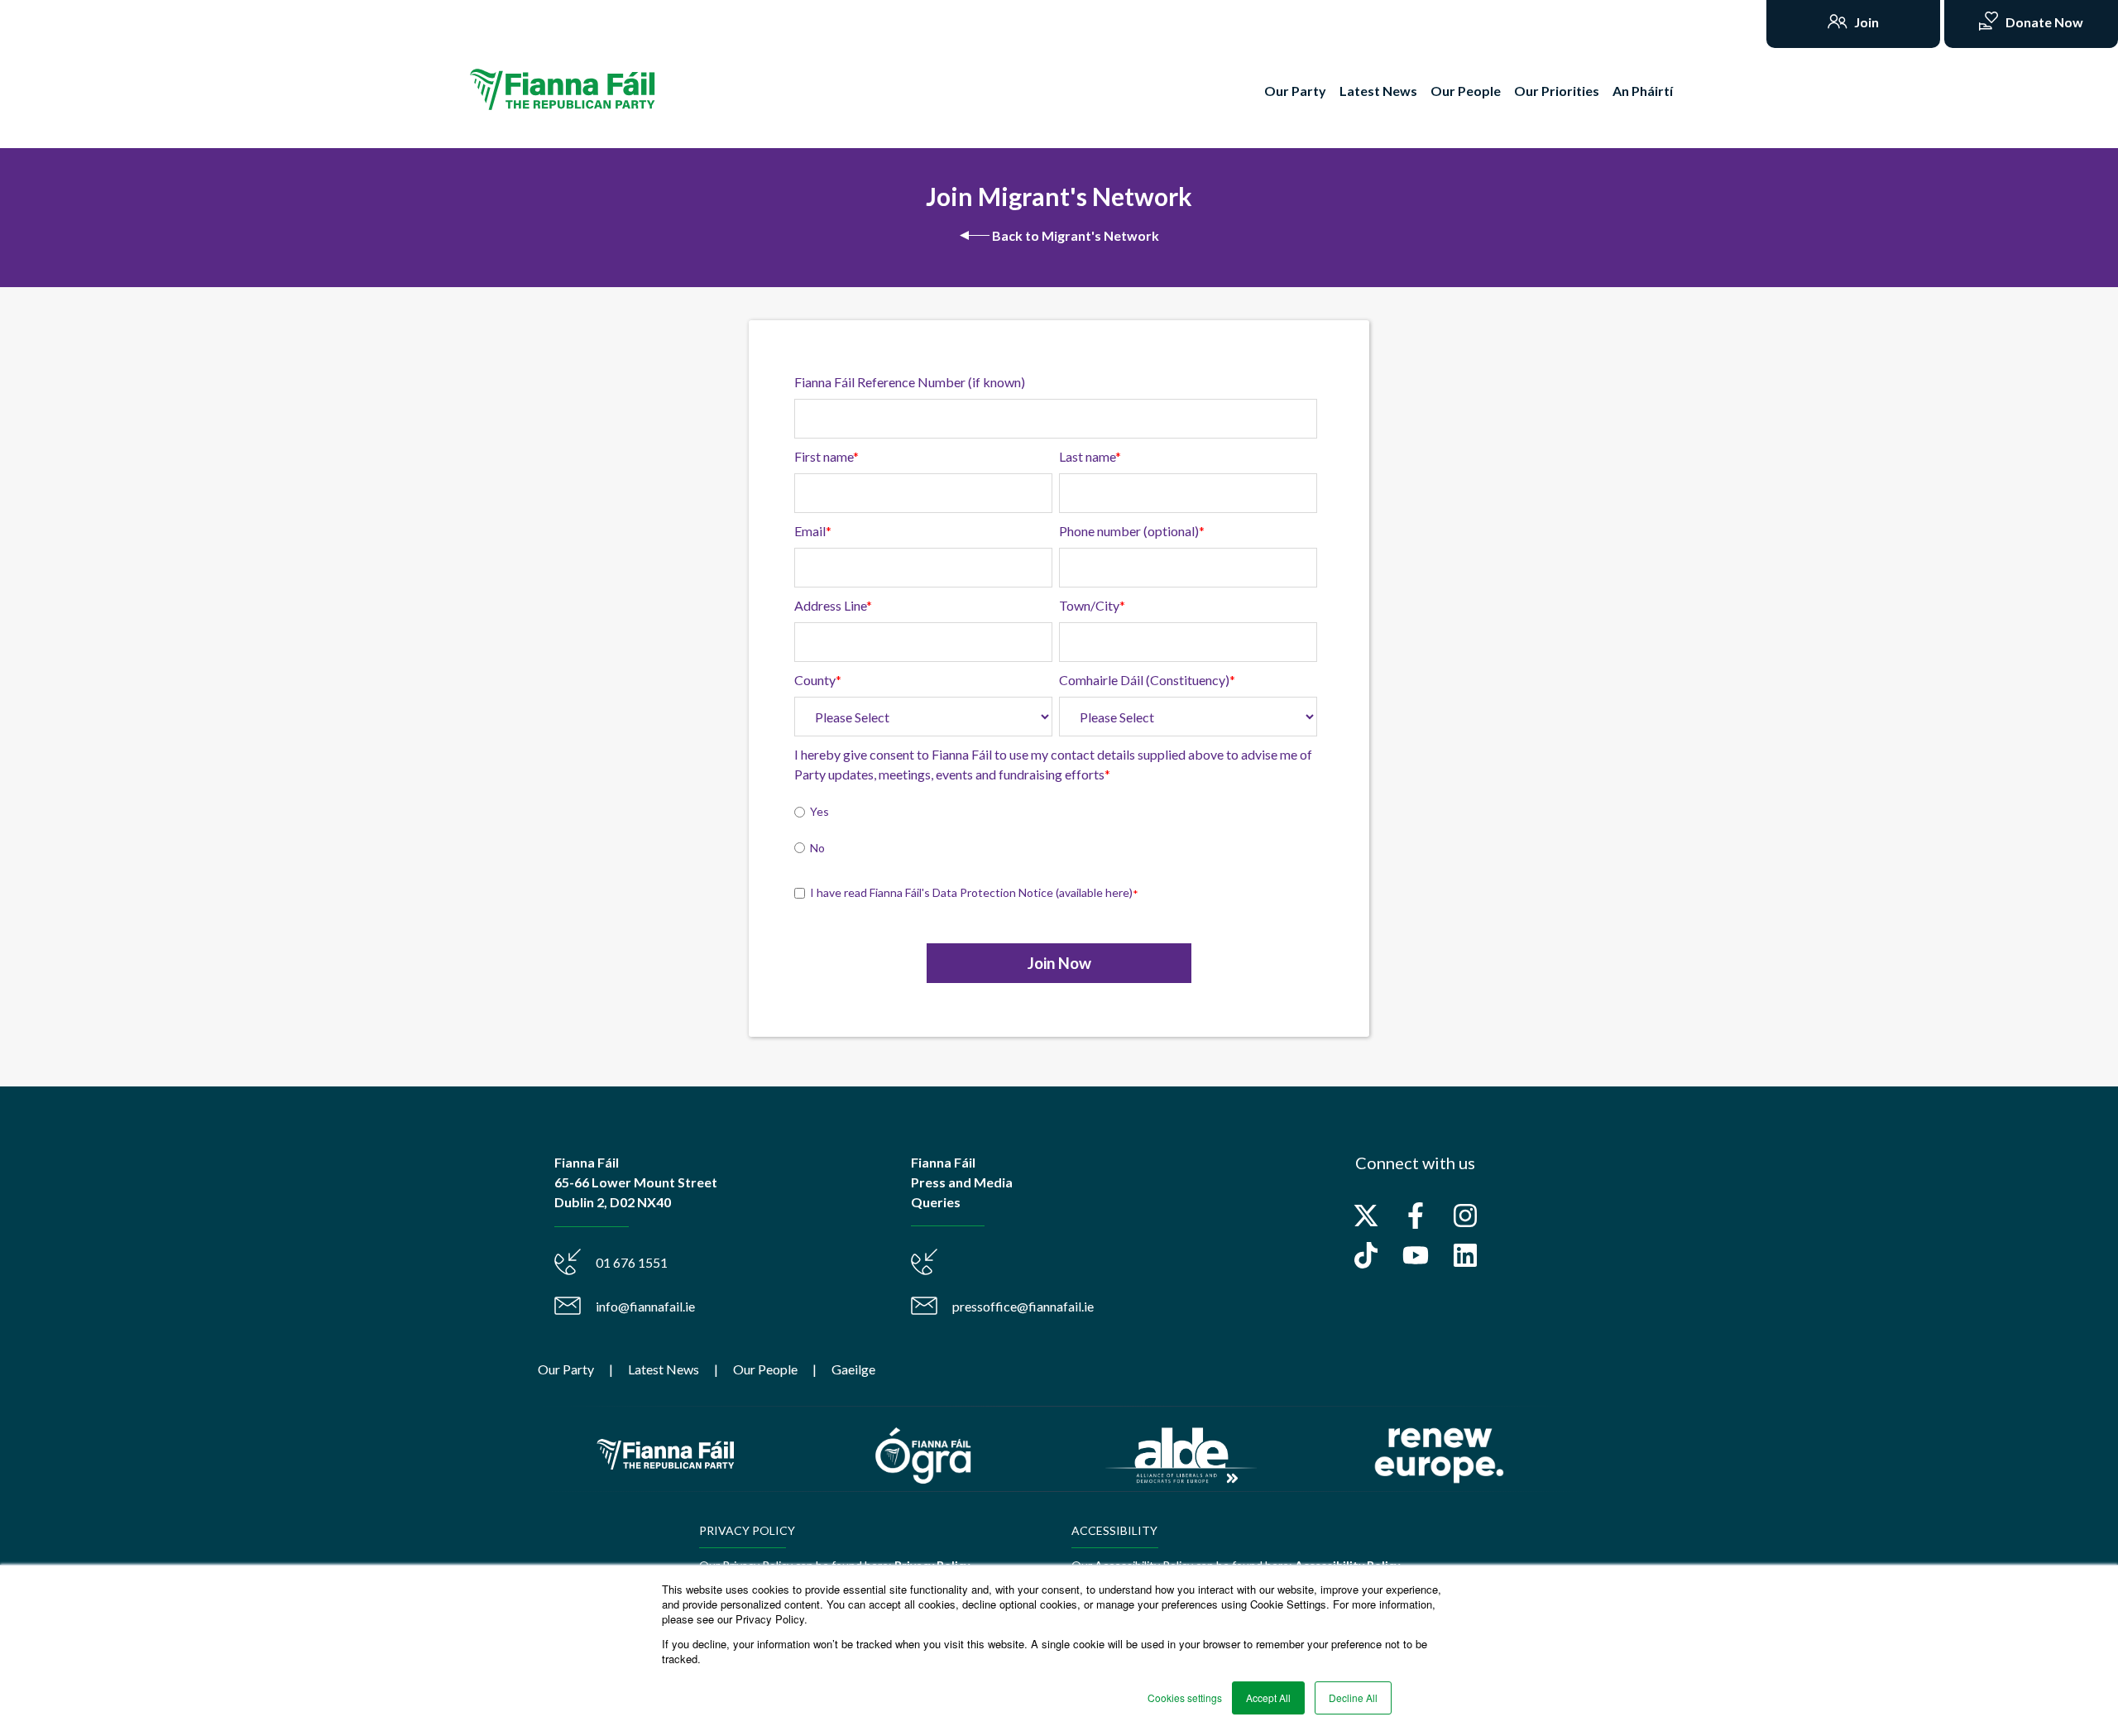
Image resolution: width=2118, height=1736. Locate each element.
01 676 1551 (632, 1262)
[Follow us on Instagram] (1465, 1216)
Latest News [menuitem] (664, 1369)
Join (1865, 22)
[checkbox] (1056, 832)
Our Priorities (1557, 91)
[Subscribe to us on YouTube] (1416, 1255)
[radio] (1056, 813)
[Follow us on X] (1366, 1216)
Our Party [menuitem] (566, 1369)
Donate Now (2043, 22)
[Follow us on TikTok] (1366, 1255)
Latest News (1378, 91)
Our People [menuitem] (765, 1369)
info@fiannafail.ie (645, 1306)
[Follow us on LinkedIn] (1465, 1255)
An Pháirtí (1643, 91)
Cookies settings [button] (1185, 1698)
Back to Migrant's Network (1074, 235)
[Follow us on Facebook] (1416, 1216)
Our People (1466, 91)
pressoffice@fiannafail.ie (1023, 1306)
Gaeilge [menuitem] (853, 1369)
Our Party (1295, 91)
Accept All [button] (1268, 1698)
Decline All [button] (1353, 1698)
